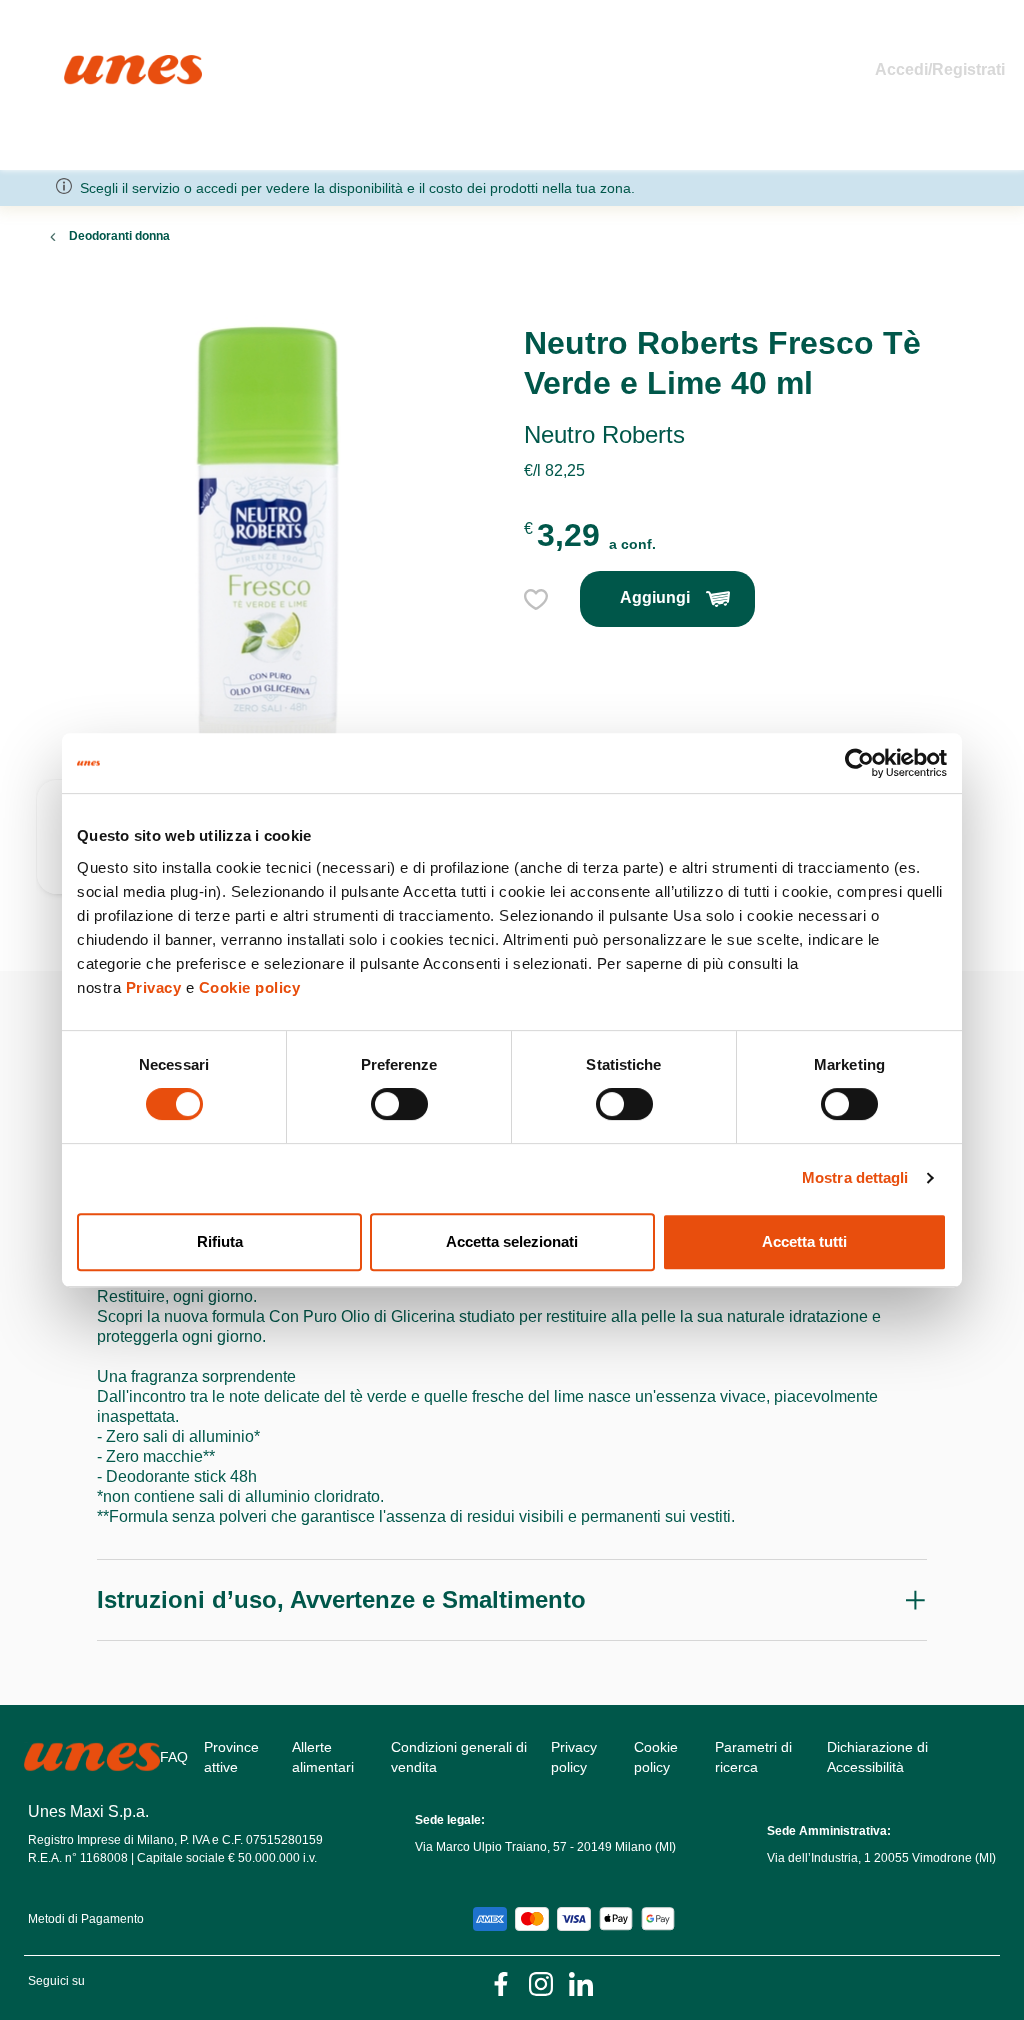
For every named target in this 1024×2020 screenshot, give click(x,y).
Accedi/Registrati (940, 69)
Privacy (154, 987)
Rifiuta (220, 1241)
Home (85, 63)
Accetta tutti (804, 1241)
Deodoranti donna (119, 236)
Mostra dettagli (855, 1177)
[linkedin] (581, 1982)
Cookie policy (250, 987)
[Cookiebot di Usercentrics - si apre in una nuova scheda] (859, 763)
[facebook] (501, 1982)
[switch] (399, 1104)
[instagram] (541, 1982)
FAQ (174, 1757)
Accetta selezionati (512, 1241)
